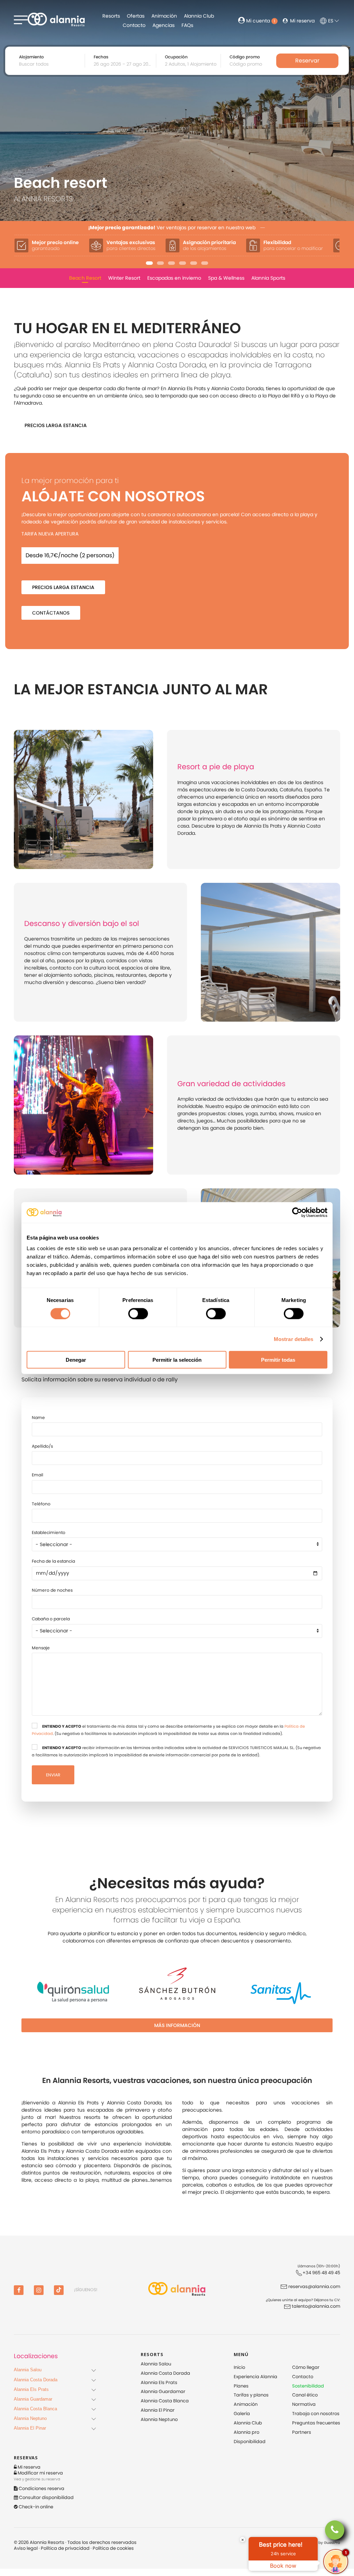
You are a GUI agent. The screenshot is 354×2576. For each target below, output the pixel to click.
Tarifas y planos (251, 2395)
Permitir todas (278, 1360)
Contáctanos (51, 613)
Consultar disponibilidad (46, 2497)
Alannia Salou (156, 2364)
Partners (302, 2432)
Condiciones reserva (41, 2488)
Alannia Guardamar (163, 2391)
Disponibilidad (250, 2442)
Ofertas (136, 16)
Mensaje (41, 1648)
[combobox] (123, 64)
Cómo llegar (306, 2367)
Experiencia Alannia (255, 2377)
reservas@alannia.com (314, 2286)
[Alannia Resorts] (177, 2290)
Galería (242, 2414)
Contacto (134, 25)
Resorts (111, 16)
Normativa (304, 2404)
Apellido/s (42, 1446)
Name (38, 1417)
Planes (241, 2386)
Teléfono (41, 1504)
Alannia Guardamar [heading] (33, 2399)
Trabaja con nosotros (316, 2414)
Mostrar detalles (294, 1339)
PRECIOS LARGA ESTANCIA (56, 425)
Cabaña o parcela (51, 1619)
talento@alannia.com (315, 2306)
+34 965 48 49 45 (321, 2273)
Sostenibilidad (308, 2386)
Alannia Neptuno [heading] (30, 2418)
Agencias (164, 25)
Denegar (76, 1360)
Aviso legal (26, 2548)
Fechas (101, 57)
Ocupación (176, 57)
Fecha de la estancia (53, 1561)
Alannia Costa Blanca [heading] (35, 2409)
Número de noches (52, 1590)
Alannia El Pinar (158, 2410)
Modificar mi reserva (40, 2473)
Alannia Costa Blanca (165, 2401)
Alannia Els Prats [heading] (31, 2389)
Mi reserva (302, 21)
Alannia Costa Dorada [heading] (36, 2380)
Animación (164, 16)
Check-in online (35, 2507)
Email (38, 1475)
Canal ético (305, 2395)
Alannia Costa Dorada (165, 2373)
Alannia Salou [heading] (28, 2370)
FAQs (187, 25)
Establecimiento (49, 1532)
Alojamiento (31, 57)
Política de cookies (113, 2548)
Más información (177, 2025)
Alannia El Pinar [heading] (30, 2428)
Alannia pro (246, 2432)
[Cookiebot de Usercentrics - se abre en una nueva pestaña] (297, 1212)
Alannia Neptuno (159, 2419)
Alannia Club (199, 16)
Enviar (53, 1775)
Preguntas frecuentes (316, 2423)
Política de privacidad (65, 2548)
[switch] (138, 1313)
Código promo (245, 57)
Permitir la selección (177, 1360)
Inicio (239, 2367)
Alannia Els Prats (159, 2382)
